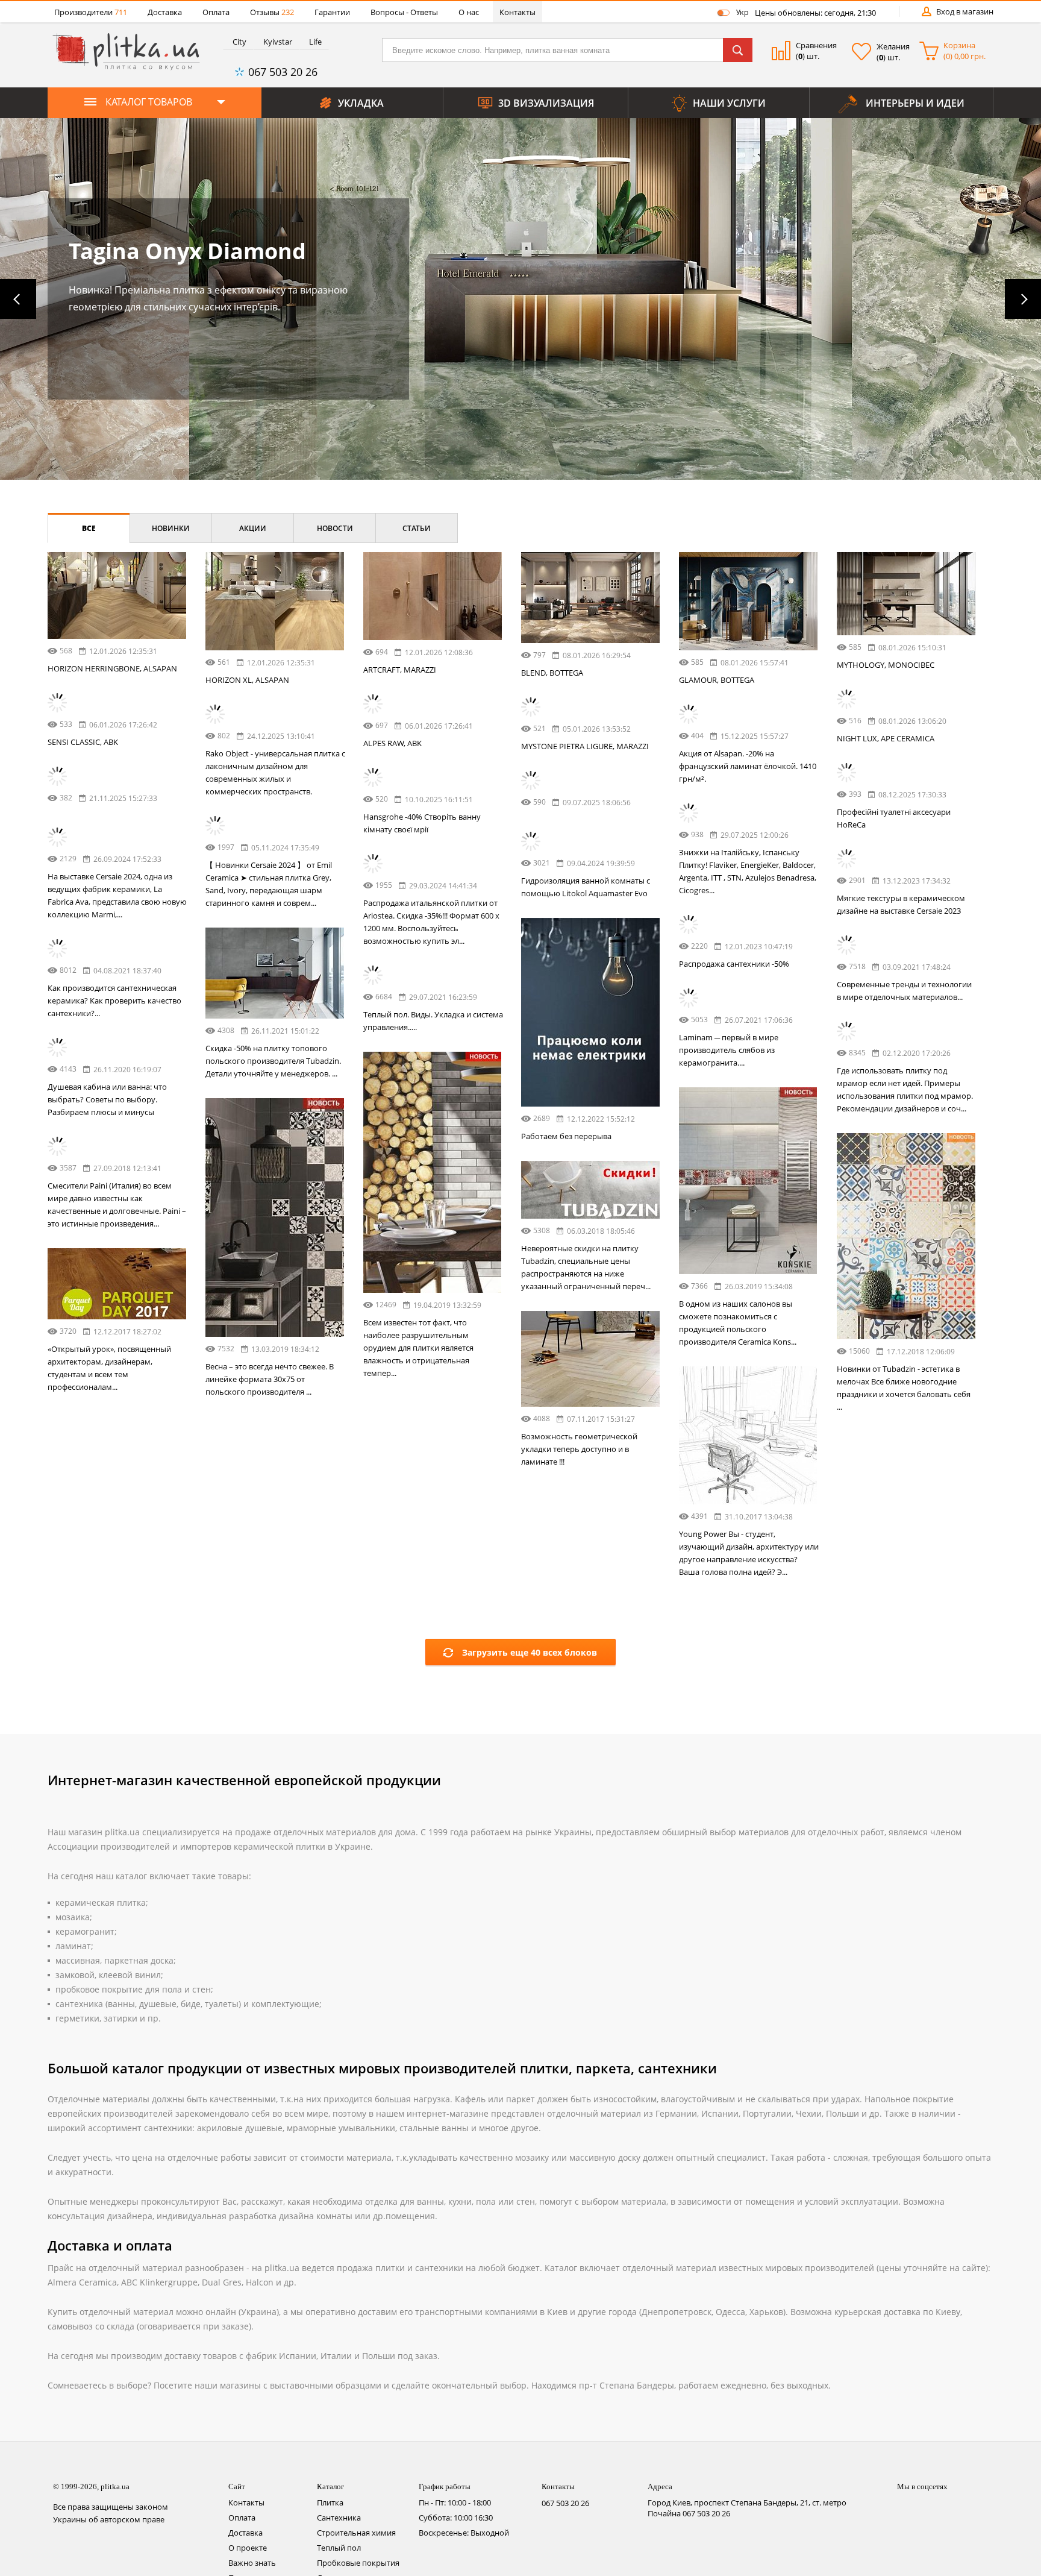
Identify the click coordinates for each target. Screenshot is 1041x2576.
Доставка (165, 12)
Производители (91, 12)
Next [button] (1023, 299)
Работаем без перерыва (408, 1328)
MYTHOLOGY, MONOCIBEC (886, 665)
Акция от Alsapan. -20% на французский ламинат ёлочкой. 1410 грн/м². (748, 766)
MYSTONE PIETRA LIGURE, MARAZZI (585, 746)
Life (315, 42)
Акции (253, 528)
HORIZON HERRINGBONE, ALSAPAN (112, 668)
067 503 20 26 (283, 72)
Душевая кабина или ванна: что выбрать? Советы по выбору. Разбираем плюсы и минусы (423, 1635)
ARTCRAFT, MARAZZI (400, 670)
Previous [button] (18, 299)
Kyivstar (278, 42)
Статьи (417, 528)
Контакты (517, 12)
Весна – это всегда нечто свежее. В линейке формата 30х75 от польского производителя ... (585, 1771)
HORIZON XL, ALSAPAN (247, 680)
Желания (893, 46)
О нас (469, 12)
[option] (520, 299)
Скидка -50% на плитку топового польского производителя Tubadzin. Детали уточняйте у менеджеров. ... (115, 1294)
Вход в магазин (965, 11)
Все (89, 528)
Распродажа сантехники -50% (261, 1355)
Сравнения (816, 45)
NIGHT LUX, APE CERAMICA (886, 738)
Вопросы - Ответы (404, 12)
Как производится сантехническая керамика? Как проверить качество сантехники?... (272, 1445)
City (239, 42)
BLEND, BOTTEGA (552, 673)
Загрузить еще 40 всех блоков (530, 2087)
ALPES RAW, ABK (392, 743)
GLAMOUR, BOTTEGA (717, 680)
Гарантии (332, 12)
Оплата (216, 12)
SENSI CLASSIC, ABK (83, 742)
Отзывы (272, 12)
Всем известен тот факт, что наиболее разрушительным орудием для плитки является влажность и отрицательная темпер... (734, 1751)
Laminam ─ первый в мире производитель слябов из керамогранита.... (97, 1594)
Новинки (171, 528)
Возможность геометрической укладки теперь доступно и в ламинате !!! (421, 1922)
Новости (335, 528)
